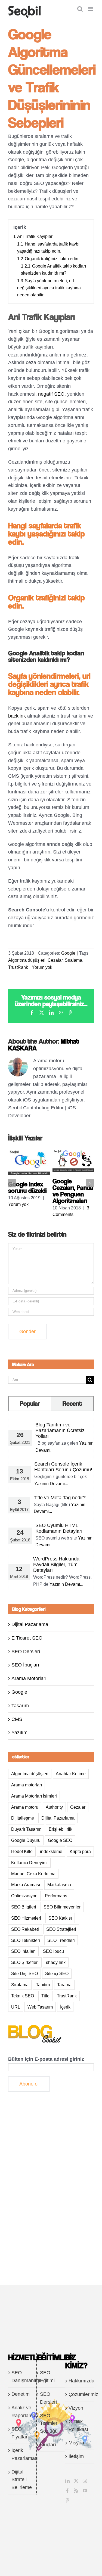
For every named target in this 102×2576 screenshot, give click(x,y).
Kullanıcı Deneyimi (29, 1863)
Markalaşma (59, 1885)
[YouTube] (85, 2491)
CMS (17, 1719)
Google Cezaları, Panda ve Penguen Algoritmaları (73, 1191)
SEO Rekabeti (25, 1929)
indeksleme (51, 1851)
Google (68, 953)
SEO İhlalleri (23, 1951)
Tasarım (20, 1706)
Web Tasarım (40, 2007)
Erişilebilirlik (61, 1829)
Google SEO (60, 1840)
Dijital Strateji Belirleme (22, 2480)
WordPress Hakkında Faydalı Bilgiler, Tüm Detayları (56, 1565)
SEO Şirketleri (25, 1962)
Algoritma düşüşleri (27, 960)
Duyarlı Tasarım (26, 1829)
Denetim (21, 2394)
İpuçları (48, 2445)
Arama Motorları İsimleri (34, 1796)
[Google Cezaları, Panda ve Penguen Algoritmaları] (73, 1152)
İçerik (65, 2007)
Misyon (76, 2443)
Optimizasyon (24, 1896)
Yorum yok (42, 967)
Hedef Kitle (22, 1851)
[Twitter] (76, 2481)
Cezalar (55, 960)
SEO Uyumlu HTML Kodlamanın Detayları (59, 1528)
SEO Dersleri (26, 1652)
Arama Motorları (29, 1678)
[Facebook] (67, 2491)
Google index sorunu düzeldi (27, 1187)
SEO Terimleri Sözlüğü (49, 2423)
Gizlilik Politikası (78, 2426)
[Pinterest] (67, 2500)
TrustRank (18, 967)
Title (45, 1996)
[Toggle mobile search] (80, 9)
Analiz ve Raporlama (23, 2412)
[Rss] (76, 2491)
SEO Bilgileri (24, 1907)
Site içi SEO (57, 1973)
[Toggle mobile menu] (91, 9)
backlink (17, 716)
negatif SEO (51, 394)
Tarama (64, 1985)
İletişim (76, 2456)
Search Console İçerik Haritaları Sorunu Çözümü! (63, 1467)
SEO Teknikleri (26, 1940)
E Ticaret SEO (27, 1638)
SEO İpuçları (25, 1665)
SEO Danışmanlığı (23, 2377)
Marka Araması (26, 1885)
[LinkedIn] (67, 2481)
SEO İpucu (53, 1951)
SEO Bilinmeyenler (62, 1907)
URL (16, 2007)
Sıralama (73, 960)
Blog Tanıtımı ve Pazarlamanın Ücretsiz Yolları (60, 1430)
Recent (72, 1403)
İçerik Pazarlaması (23, 2454)
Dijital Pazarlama (30, 1624)
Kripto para (80, 1851)
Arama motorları (27, 1785)
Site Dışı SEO (24, 1973)
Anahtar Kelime (71, 1774)
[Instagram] (85, 2481)
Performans (56, 1896)
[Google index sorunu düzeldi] (29, 1152)
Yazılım (19, 1733)
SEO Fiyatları (20, 2433)
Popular (30, 1403)
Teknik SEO (23, 1996)
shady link (56, 1962)
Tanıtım (43, 1985)
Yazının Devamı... (51, 1484)
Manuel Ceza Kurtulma (33, 1874)
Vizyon (76, 2408)
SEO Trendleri (61, 1940)
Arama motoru (25, 1807)
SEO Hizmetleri (26, 1918)
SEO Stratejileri (61, 1929)
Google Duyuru (26, 1840)
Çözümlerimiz (80, 2394)
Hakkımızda (80, 2381)
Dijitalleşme (23, 1818)
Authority (54, 1807)
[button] (12, 1183)
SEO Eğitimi (47, 2377)
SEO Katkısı (60, 1918)
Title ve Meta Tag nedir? (60, 1498)
